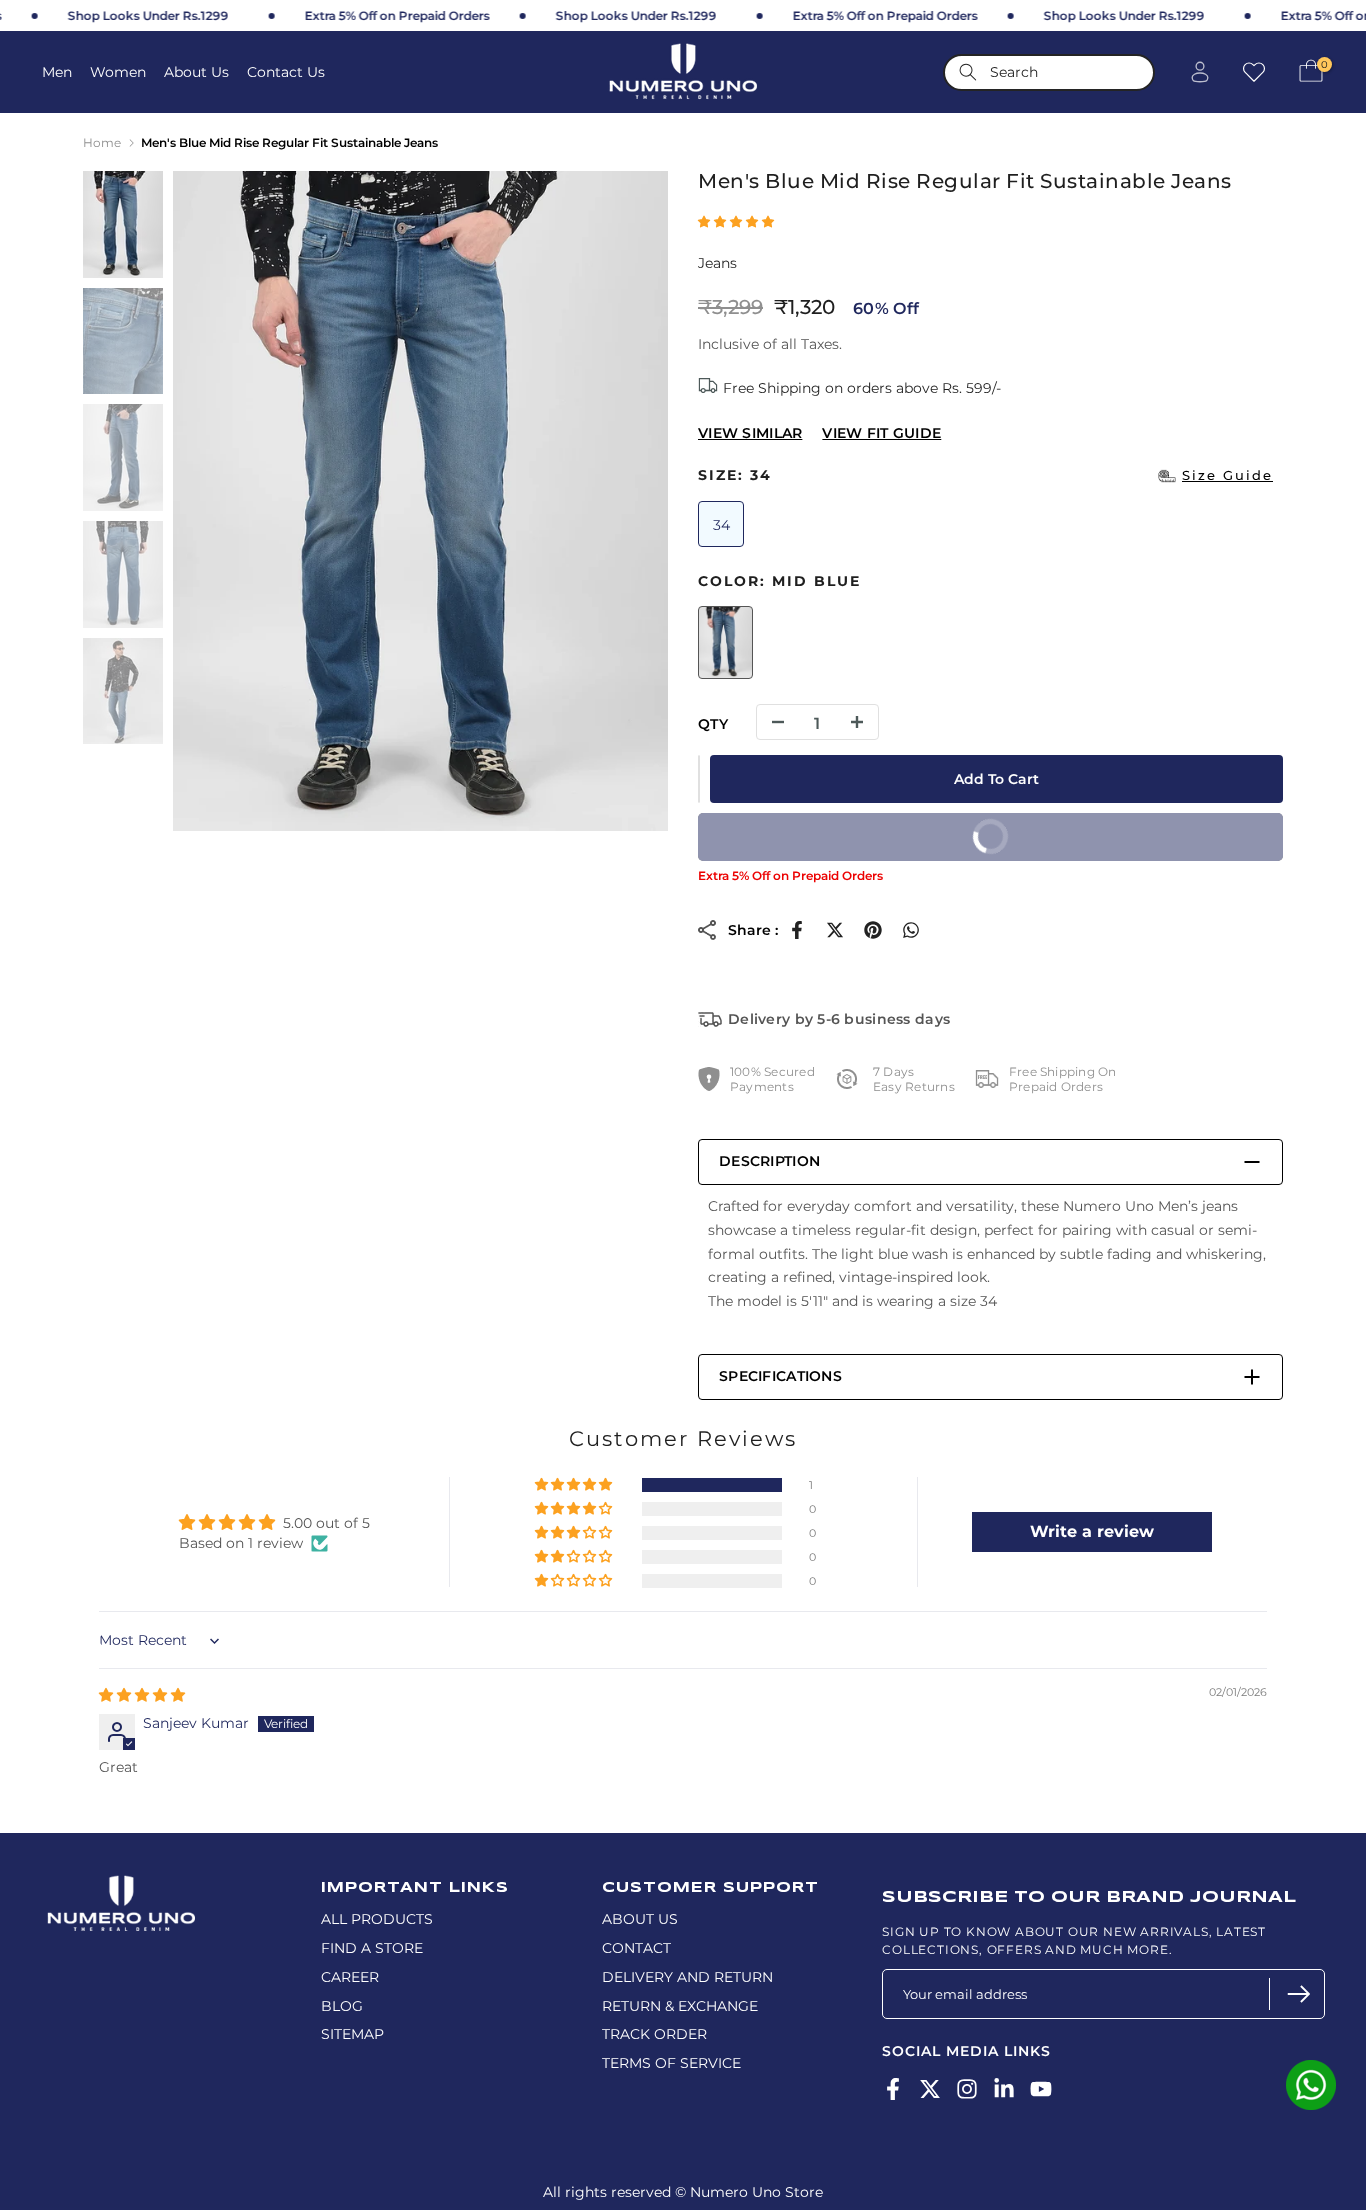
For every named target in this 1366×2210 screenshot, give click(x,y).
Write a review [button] (1092, 1531)
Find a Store (372, 1948)
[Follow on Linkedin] (1004, 2088)
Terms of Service (671, 2063)
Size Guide (1227, 475)
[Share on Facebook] (797, 930)
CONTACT (636, 1948)
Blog (342, 2006)
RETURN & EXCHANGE (680, 2006)
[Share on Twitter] (835, 930)
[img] (142, 1695)
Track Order (654, 2034)
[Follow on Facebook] (893, 2088)
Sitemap (352, 2034)
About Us (196, 72)
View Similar (750, 433)
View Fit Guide (881, 433)
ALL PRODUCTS (377, 1919)
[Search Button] (968, 72)
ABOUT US (640, 1919)
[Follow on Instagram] (967, 2088)
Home (102, 142)
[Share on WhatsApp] (911, 930)
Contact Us (286, 72)
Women (118, 72)
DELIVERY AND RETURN (687, 1977)
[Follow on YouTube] (1041, 2088)
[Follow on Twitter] (930, 2088)
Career (350, 1977)
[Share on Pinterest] (873, 930)
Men (57, 72)
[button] (736, 221)
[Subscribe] (1296, 1994)
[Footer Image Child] (121, 1884)
